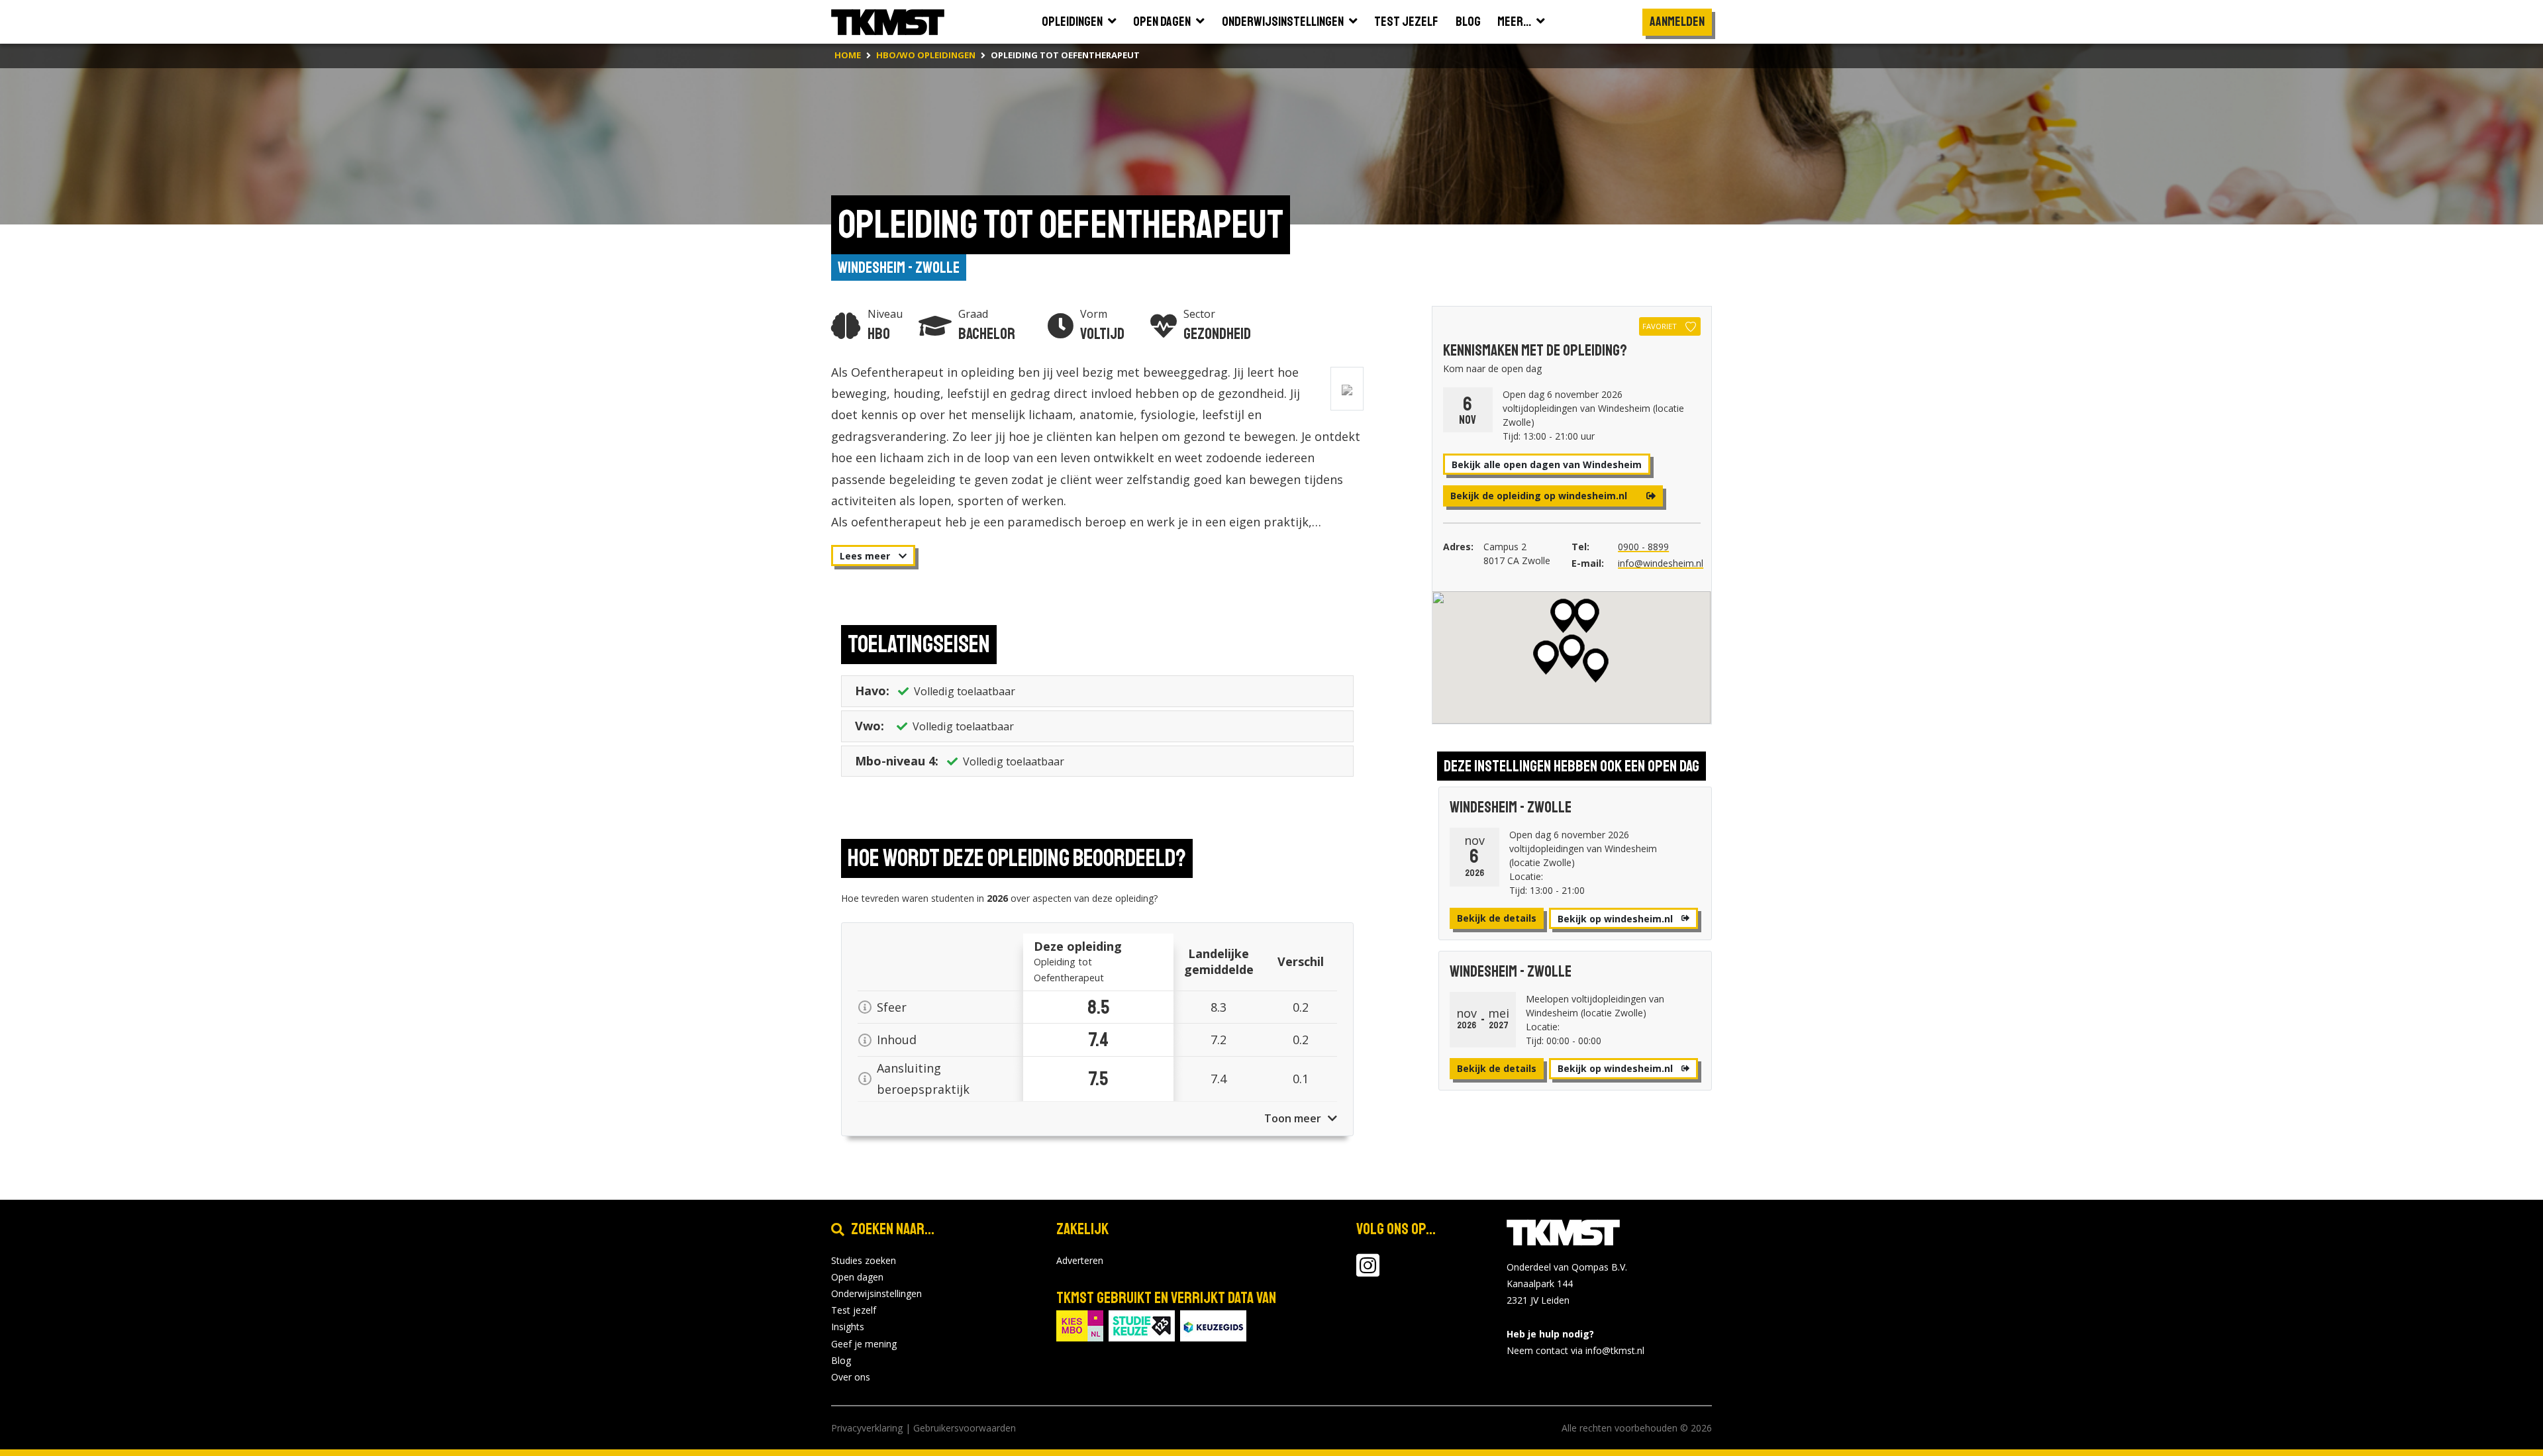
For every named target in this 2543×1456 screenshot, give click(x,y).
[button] (1572, 652)
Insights (848, 1327)
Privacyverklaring (867, 1428)
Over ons (851, 1377)
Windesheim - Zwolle (899, 267)
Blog (841, 1360)
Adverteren (1080, 1260)
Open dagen (857, 1277)
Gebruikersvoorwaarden (965, 1428)
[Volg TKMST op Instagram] (1368, 1272)
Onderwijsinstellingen (876, 1293)
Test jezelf (854, 1310)
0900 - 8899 (1643, 547)
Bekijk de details (1497, 918)
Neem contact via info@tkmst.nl (1575, 1350)
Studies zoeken (864, 1260)
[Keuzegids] (1213, 1325)
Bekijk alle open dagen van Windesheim (1547, 464)
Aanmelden (1677, 22)
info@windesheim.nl (1661, 563)
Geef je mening (864, 1344)
